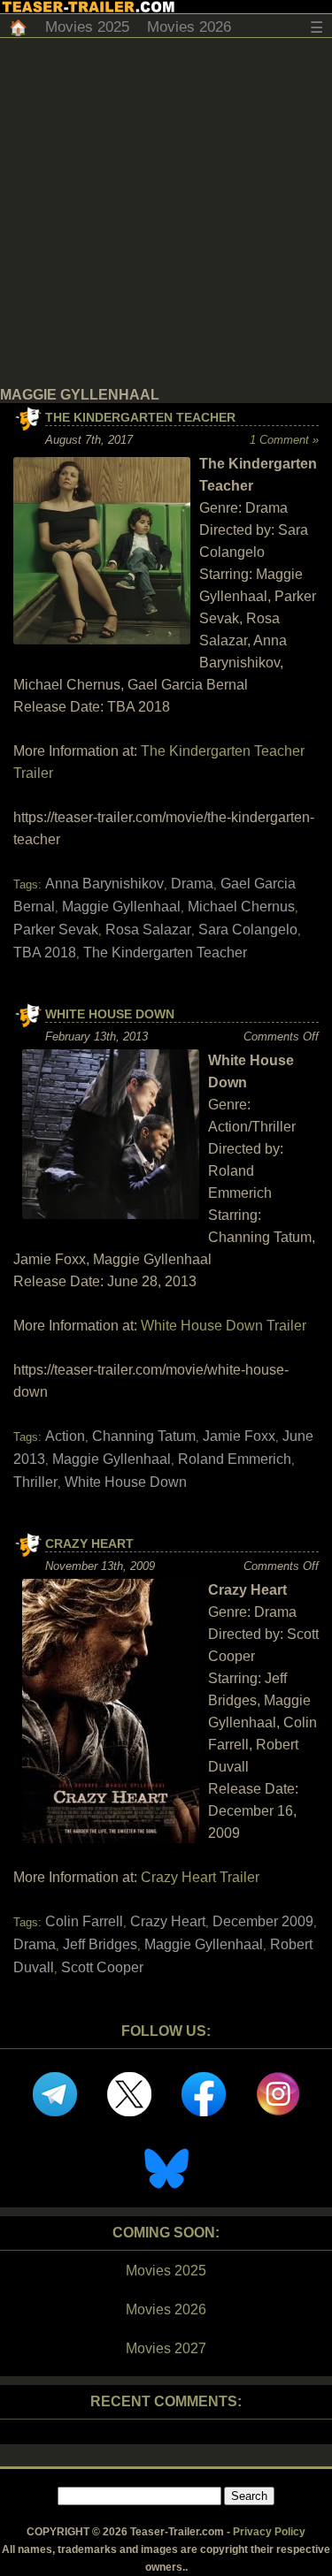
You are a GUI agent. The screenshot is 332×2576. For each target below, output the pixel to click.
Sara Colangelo (248, 930)
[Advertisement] (166, 213)
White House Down (110, 1014)
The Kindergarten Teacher (140, 417)
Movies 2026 (189, 27)
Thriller (35, 1482)
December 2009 (263, 1921)
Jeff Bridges (100, 1944)
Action (65, 1436)
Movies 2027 (166, 2348)
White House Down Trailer (224, 1326)
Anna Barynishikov (104, 884)
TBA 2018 (45, 953)
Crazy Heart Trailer (200, 1877)
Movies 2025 (87, 27)
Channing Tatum (144, 1436)
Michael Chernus (241, 907)
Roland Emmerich (235, 1459)
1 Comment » (284, 440)
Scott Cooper (102, 1967)
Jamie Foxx (239, 1436)
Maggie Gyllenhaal (121, 907)
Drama (192, 884)
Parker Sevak (56, 930)
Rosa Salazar (148, 930)
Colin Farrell (84, 1921)
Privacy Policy (269, 2532)
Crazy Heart (89, 1543)
